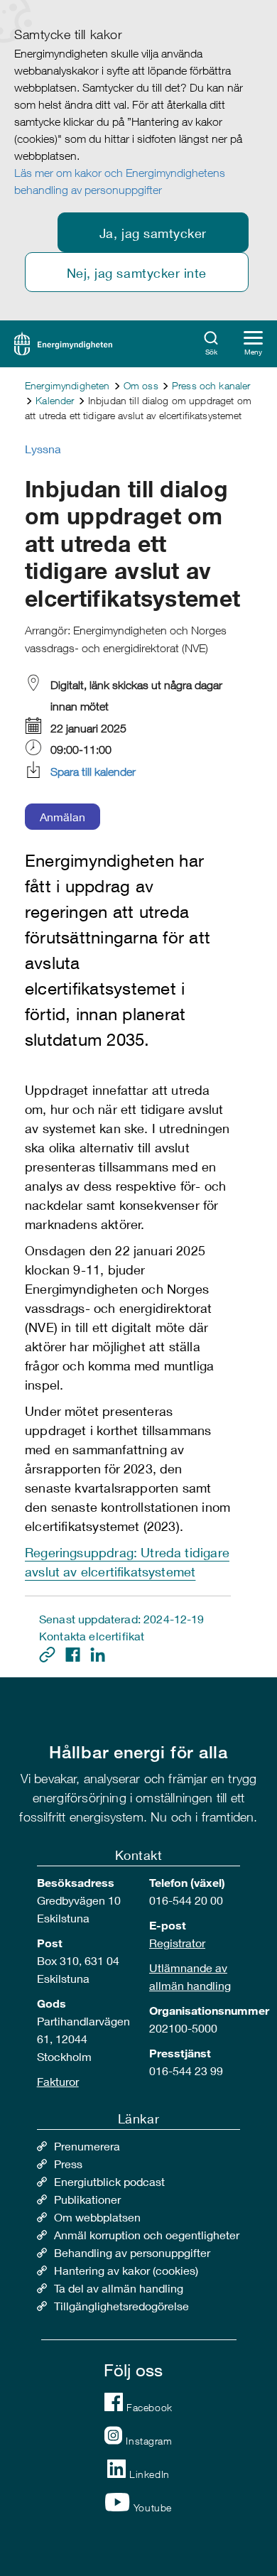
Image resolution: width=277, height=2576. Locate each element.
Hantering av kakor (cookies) (126, 2270)
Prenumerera (87, 2146)
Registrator (177, 1943)
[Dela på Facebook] (74, 1653)
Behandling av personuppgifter (132, 2252)
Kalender (55, 400)
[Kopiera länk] (49, 1653)
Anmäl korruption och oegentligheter (147, 2235)
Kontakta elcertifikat (92, 1636)
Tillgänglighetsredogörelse (121, 2306)
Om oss (141, 385)
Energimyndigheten (67, 385)
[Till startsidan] (63, 342)
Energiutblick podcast (109, 2181)
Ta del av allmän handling (119, 2288)
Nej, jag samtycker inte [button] (137, 273)
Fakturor (58, 2081)
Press (68, 2164)
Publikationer (87, 2199)
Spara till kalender (93, 772)
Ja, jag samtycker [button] (153, 233)
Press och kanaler (211, 385)
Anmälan (63, 817)
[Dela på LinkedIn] (98, 1653)
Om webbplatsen (97, 2217)
